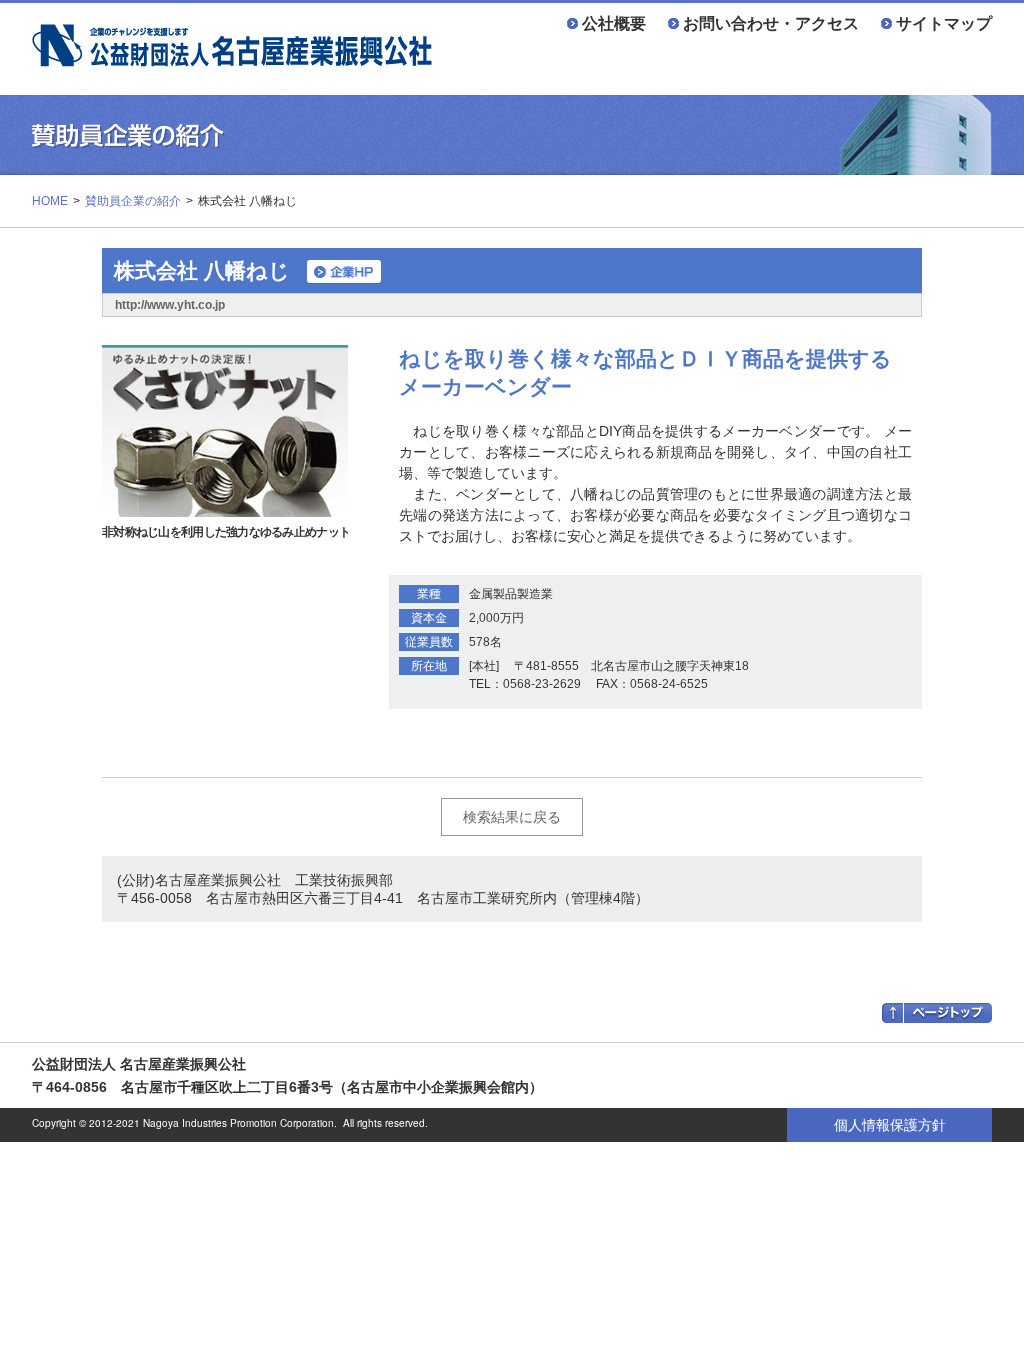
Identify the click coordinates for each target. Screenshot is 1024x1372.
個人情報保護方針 (890, 1125)
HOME (50, 201)
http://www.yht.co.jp (170, 305)
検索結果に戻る (512, 817)
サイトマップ (944, 23)
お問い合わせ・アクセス (771, 23)
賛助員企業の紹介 (133, 201)
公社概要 (614, 23)
